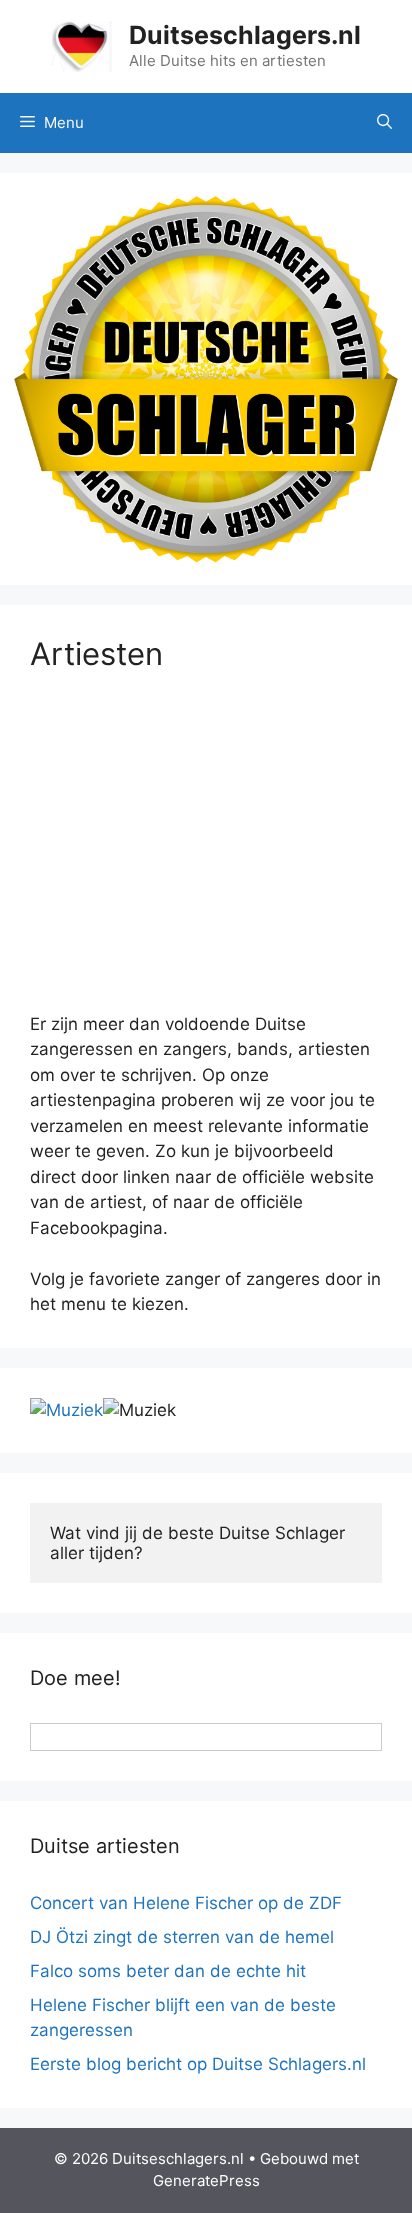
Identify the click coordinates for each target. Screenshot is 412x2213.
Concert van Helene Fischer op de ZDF (186, 1903)
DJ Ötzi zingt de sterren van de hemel (182, 1937)
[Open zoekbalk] (384, 123)
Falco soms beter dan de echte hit (168, 1971)
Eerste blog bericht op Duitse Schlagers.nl (198, 2064)
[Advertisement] (206, 859)
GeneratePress (206, 2180)
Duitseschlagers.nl (245, 35)
